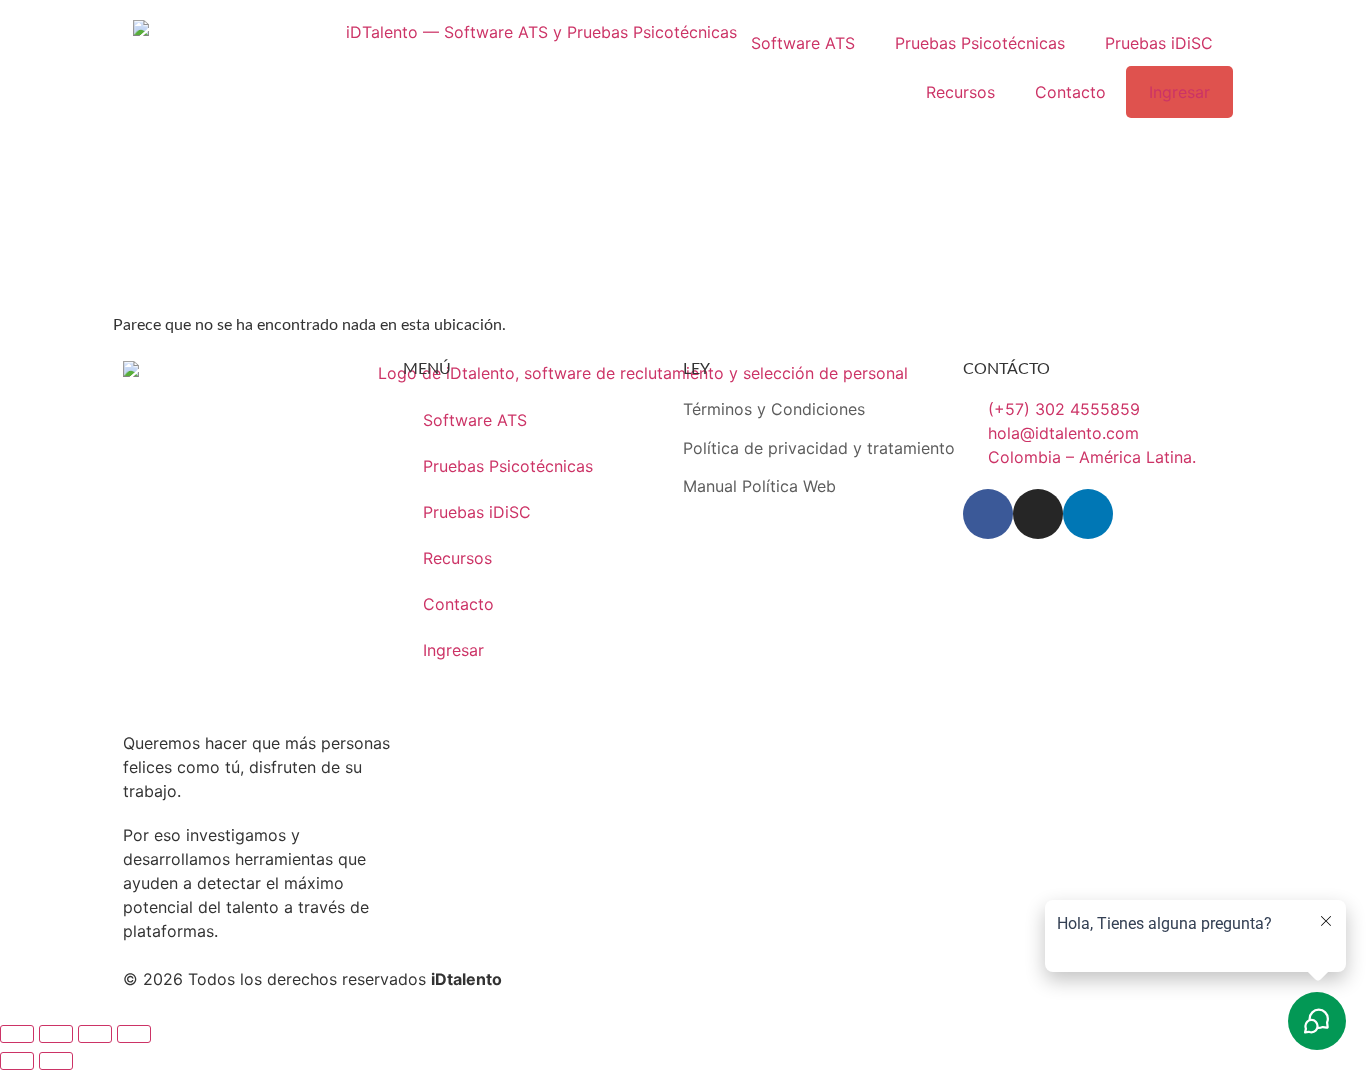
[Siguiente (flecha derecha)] (56, 1061)
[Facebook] (988, 514)
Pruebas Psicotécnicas (980, 43)
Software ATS (803, 43)
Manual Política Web (759, 486)
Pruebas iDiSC (1159, 43)
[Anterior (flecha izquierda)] (17, 1061)
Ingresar (1179, 92)
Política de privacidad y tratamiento (819, 448)
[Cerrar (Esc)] (134, 1034)
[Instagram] (1038, 514)
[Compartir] (95, 1034)
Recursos (960, 92)
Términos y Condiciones (774, 409)
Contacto (1070, 92)
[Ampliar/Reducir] (17, 1034)
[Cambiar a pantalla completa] (56, 1034)
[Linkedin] (1088, 514)
